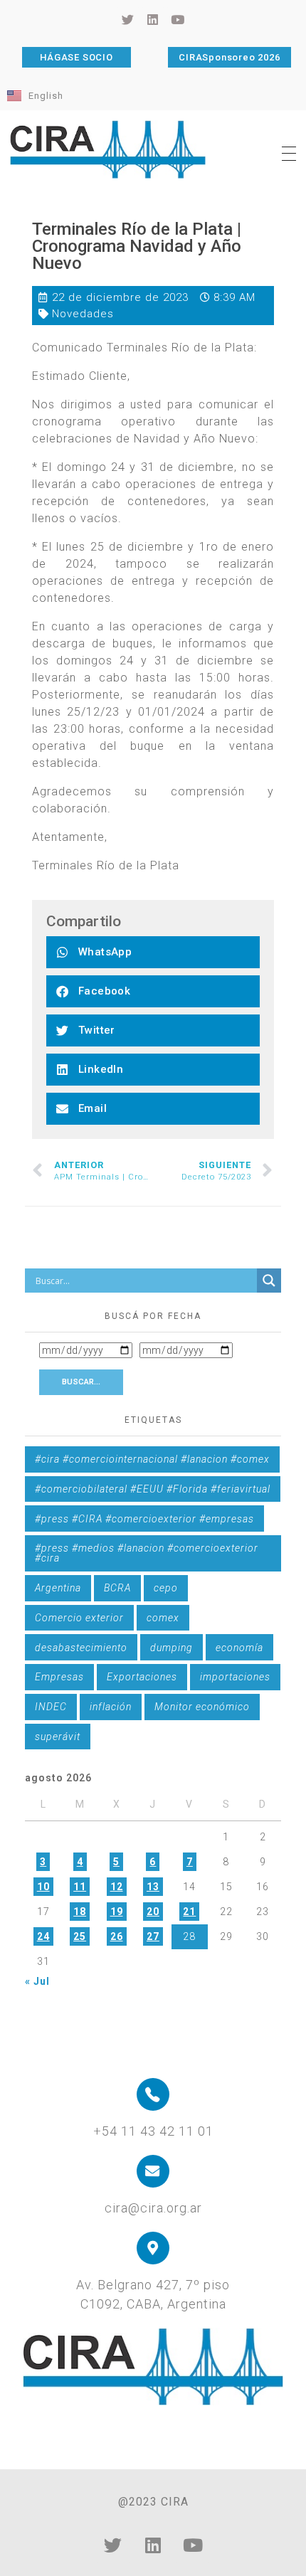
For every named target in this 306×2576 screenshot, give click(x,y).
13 (153, 1887)
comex (163, 1618)
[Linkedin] (153, 2545)
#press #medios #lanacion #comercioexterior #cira (147, 1553)
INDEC (51, 1707)
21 (189, 1912)
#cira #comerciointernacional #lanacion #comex (152, 1459)
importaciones (235, 1677)
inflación (111, 1707)
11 (80, 1887)
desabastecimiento (81, 1648)
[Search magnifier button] (269, 1281)
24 (43, 1936)
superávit (58, 1737)
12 (117, 1887)
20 (153, 1912)
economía (239, 1648)
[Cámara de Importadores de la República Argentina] (108, 149)
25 (80, 1936)
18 (80, 1912)
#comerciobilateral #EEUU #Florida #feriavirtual (153, 1489)
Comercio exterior (79, 1618)
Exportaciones (142, 1677)
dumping (172, 1648)
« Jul (37, 1981)
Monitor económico (202, 1707)
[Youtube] (193, 2545)
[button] (153, 952)
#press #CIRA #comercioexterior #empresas (144, 1519)
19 (117, 1912)
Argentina (58, 1588)
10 (43, 1887)
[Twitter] (113, 2545)
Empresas (59, 1677)
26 (117, 1936)
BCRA (117, 1588)
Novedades (83, 314)
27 (153, 1936)
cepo (166, 1588)
